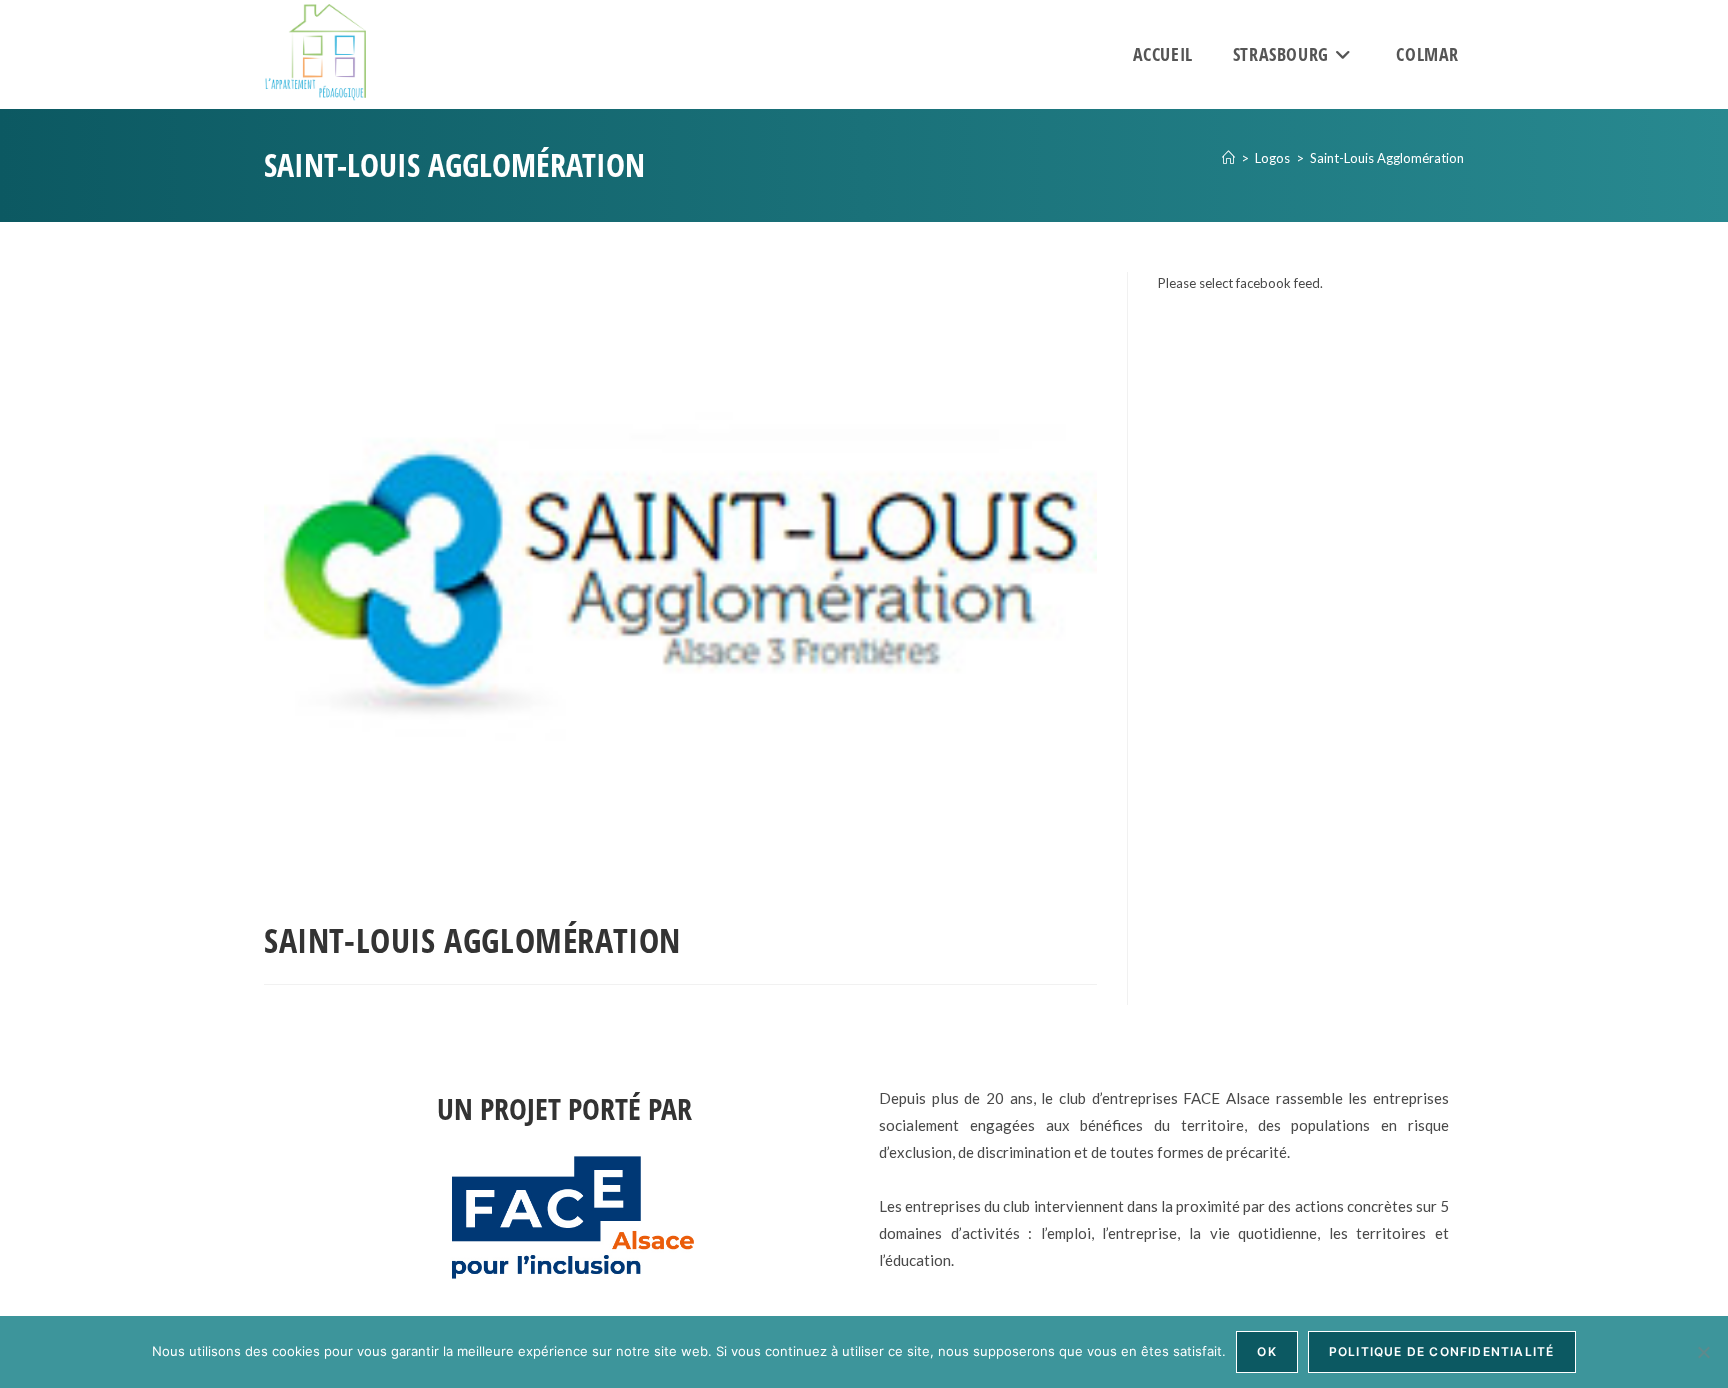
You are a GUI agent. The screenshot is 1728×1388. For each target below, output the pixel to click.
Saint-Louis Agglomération (1387, 158)
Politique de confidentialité (1442, 1351)
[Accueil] (1228, 158)
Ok (1266, 1351)
